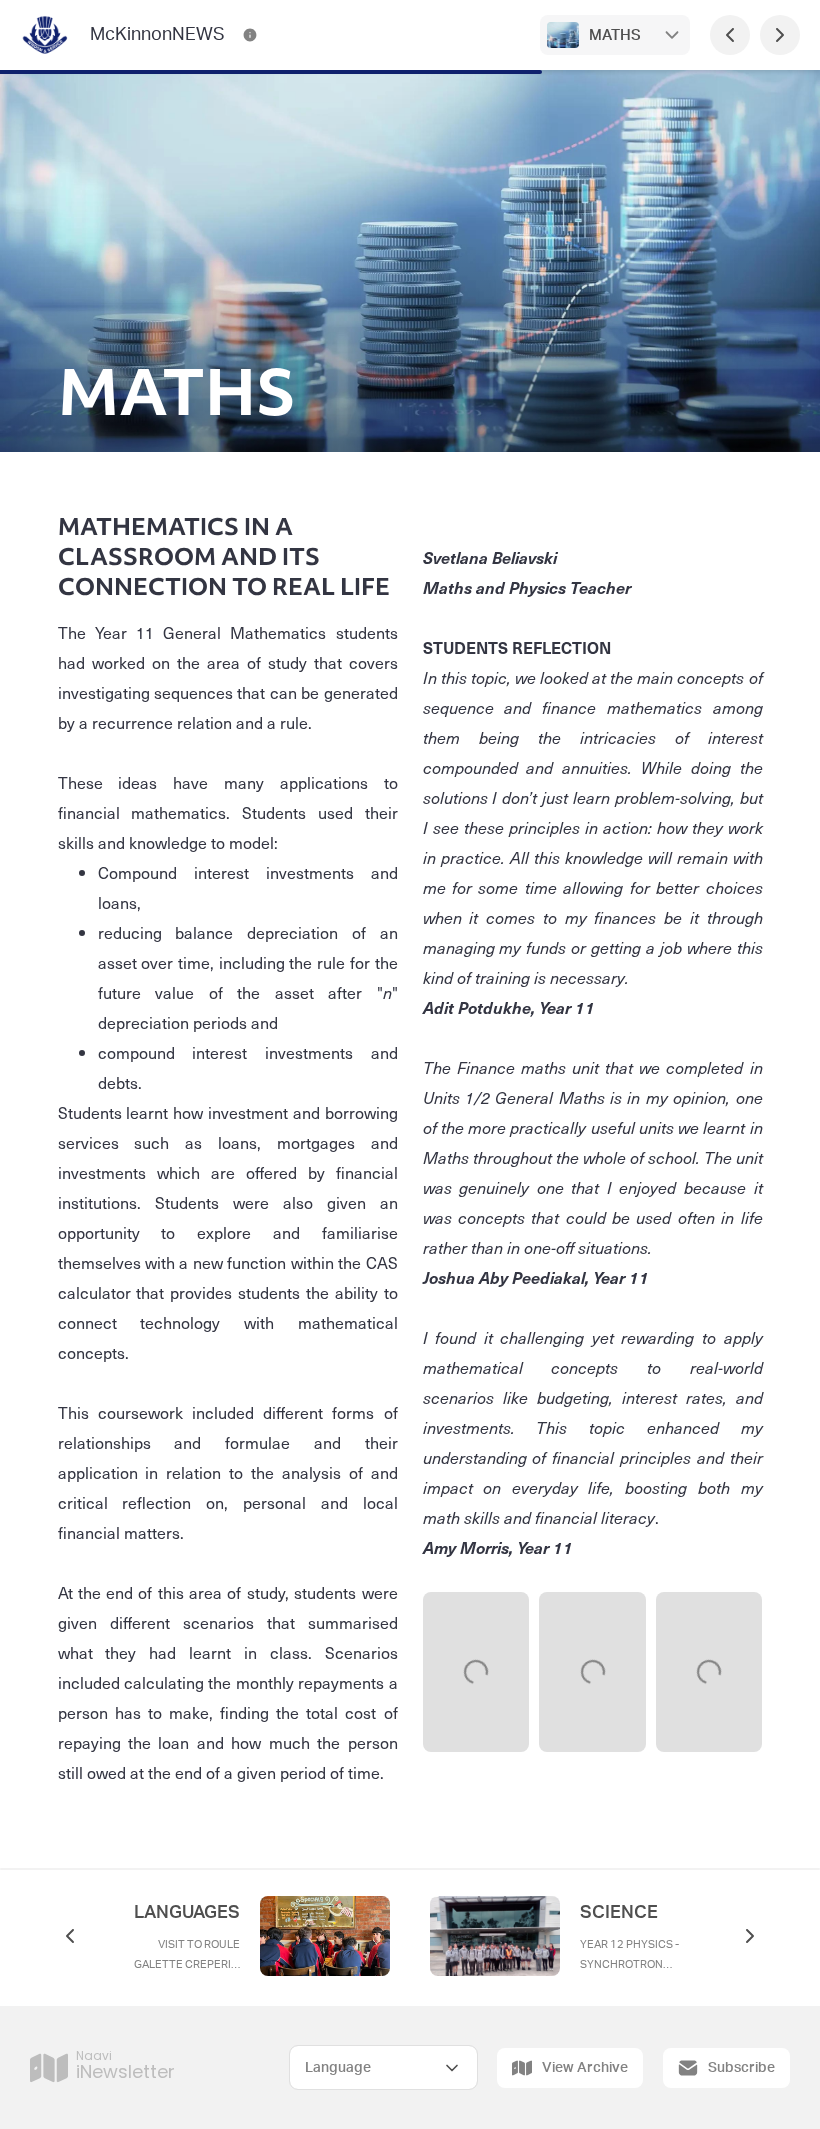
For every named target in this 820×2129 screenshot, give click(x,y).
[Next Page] (780, 35)
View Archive (585, 2068)
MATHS (615, 35)
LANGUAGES (187, 1913)
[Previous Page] (730, 35)
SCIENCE (619, 1913)
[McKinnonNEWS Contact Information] (250, 35)
